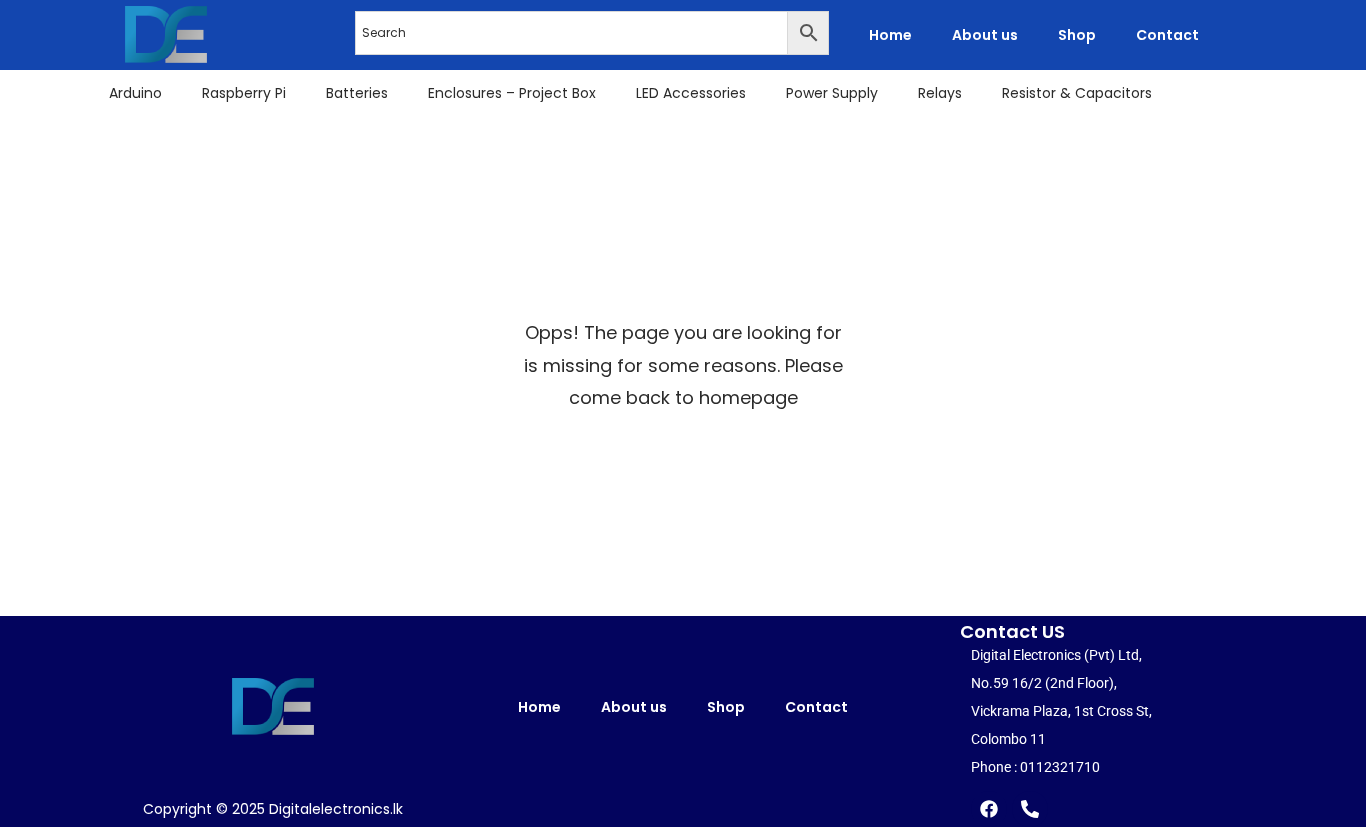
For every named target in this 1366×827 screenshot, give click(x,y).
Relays (940, 93)
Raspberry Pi (244, 93)
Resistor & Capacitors (1077, 93)
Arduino (135, 93)
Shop (1077, 35)
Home (890, 35)
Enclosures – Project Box (512, 93)
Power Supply (832, 93)
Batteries (357, 93)
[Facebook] (989, 809)
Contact (1167, 35)
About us (985, 35)
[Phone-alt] (1030, 809)
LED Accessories (691, 93)
